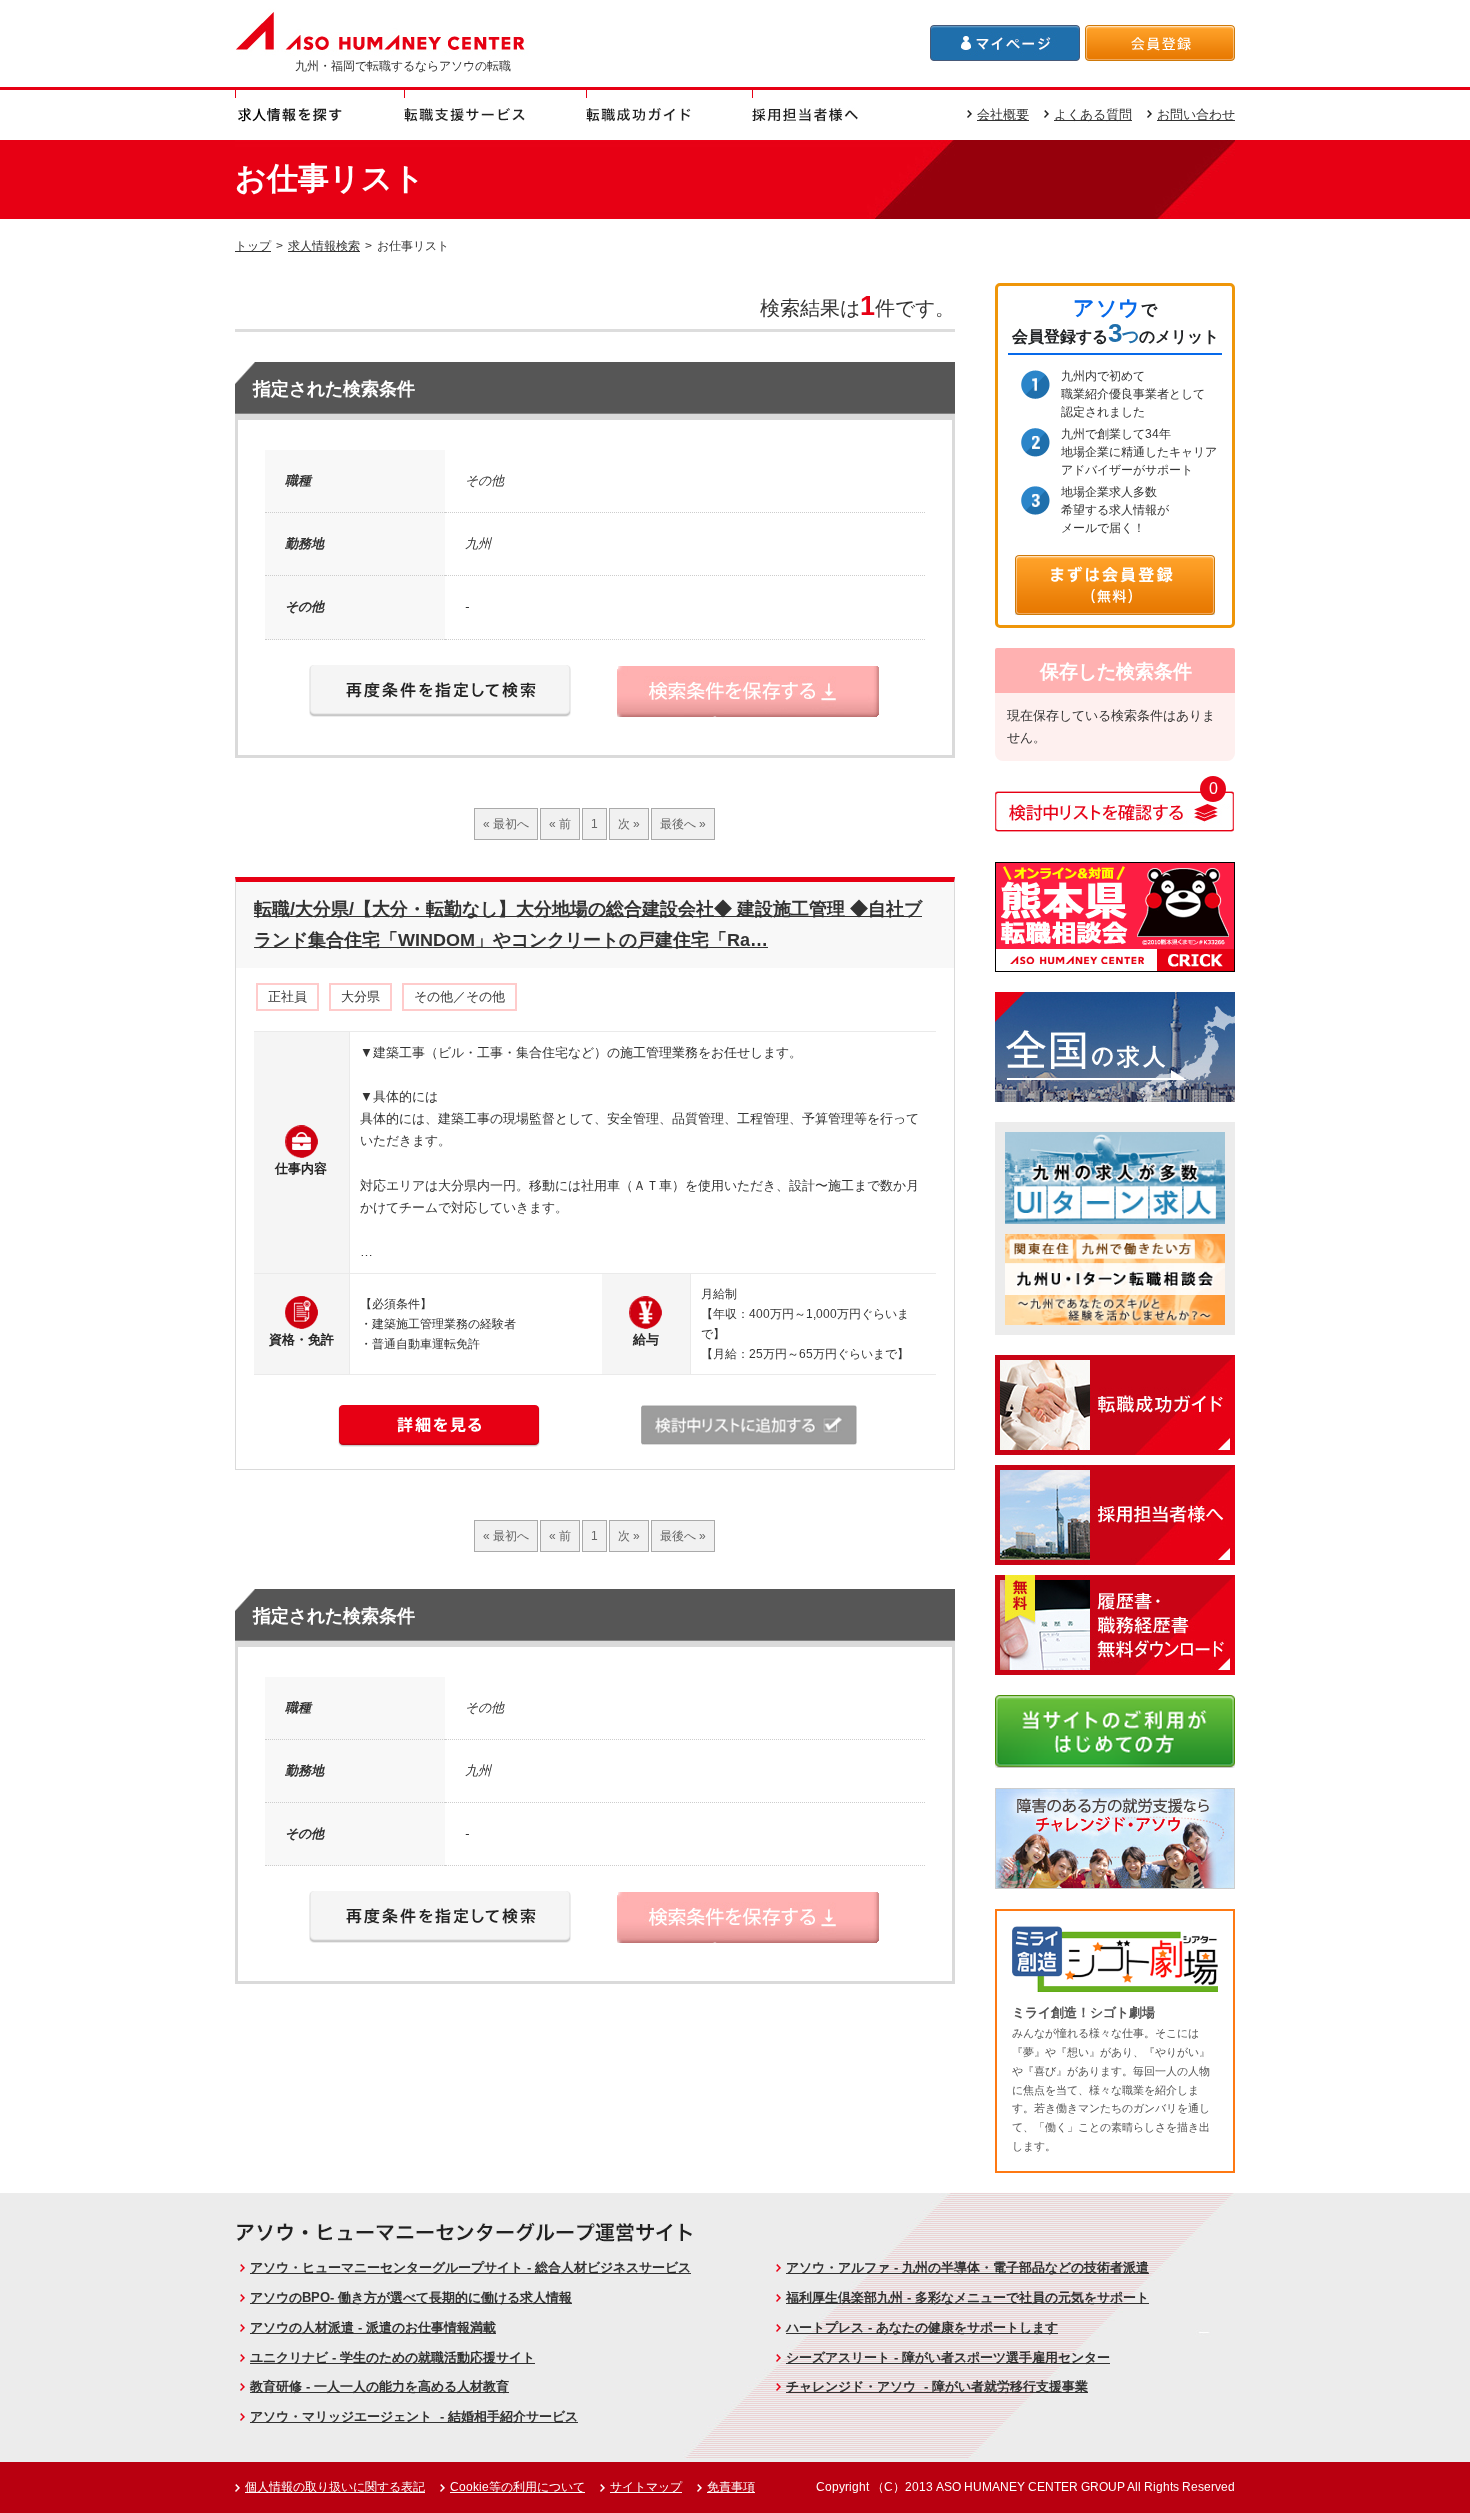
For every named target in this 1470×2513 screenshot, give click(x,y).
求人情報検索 (324, 245)
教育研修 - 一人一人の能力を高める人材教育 (379, 2386)
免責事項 (731, 2487)
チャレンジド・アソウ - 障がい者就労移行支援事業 (937, 2386)
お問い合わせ (1196, 114)
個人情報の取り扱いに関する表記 (335, 2487)
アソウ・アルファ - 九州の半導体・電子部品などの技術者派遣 (967, 2267)
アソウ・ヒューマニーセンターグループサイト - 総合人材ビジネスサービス (470, 2267)
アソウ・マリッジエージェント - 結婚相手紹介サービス (414, 2416)
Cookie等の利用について (517, 2487)
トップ (253, 245)
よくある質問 (1093, 114)
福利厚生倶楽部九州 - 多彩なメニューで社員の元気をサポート (967, 2297)
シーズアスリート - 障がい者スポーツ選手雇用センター (948, 2357)
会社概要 (1003, 114)
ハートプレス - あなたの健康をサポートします (922, 2327)
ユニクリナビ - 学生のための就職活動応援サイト (392, 2357)
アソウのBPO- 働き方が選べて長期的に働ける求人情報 (411, 2297)
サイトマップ (646, 2487)
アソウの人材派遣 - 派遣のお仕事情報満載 (373, 2327)
